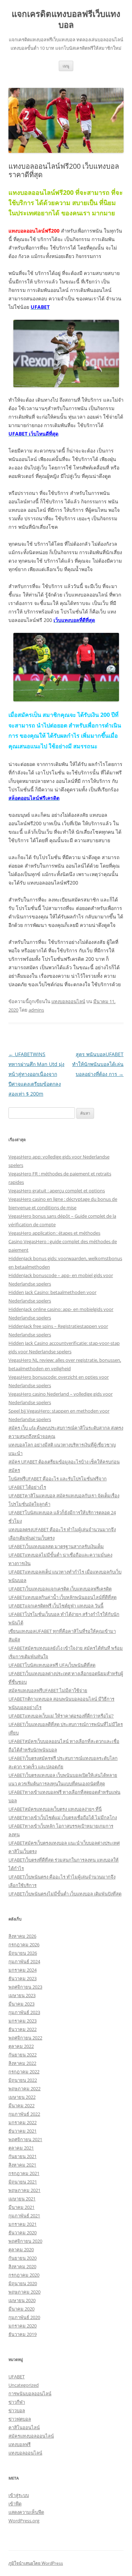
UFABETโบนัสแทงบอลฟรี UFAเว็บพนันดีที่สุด (52, 1665)
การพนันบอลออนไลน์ (30, 2394)
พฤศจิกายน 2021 (25, 2139)
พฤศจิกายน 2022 (25, 2038)
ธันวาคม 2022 (23, 2029)
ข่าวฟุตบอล (20, 2419)
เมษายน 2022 (22, 2097)
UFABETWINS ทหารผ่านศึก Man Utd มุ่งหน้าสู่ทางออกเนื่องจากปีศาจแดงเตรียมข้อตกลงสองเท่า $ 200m (36, 1074)
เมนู (66, 66)
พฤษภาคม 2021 (24, 2190)
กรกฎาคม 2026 (24, 1945)
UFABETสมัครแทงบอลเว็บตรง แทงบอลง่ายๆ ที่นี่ (55, 1809)
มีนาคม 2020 (21, 2309)
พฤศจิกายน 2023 (25, 1987)
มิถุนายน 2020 (23, 2283)
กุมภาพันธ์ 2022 (24, 2114)
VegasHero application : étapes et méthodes (54, 1233)
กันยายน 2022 (23, 2055)
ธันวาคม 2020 (23, 2233)
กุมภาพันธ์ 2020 (24, 2317)
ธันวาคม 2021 (23, 2131)
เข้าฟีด (15, 2504)
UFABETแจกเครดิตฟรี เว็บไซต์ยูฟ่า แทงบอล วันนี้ (56, 1606)
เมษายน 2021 (22, 2199)
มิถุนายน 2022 (23, 2080)
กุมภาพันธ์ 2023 (24, 2012)
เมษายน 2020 (22, 2300)
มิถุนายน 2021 (23, 2182)
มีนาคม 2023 (21, 2004)
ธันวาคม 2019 (23, 2334)
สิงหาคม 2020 (22, 2266)
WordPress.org (24, 2521)
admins (36, 1010)
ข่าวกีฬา (17, 2402)
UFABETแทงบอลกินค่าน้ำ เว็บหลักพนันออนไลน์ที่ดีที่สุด (62, 1597)
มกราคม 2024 (23, 1970)
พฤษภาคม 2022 (24, 2089)
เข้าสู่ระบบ (19, 2495)
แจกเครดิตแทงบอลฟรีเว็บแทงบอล (66, 19)
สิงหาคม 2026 (22, 1936)
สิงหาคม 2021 (22, 2165)
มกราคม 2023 (23, 2021)
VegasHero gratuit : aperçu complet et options (57, 1191)
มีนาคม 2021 (21, 2207)
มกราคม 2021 (23, 2224)
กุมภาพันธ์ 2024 (24, 1961)
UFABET (17, 2377)
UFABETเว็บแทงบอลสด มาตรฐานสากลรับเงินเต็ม (56, 1546)
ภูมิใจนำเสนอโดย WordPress (36, 2563)
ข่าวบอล (17, 2410)
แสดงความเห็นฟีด (26, 2512)
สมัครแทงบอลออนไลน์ (31, 2436)
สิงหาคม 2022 (22, 2063)
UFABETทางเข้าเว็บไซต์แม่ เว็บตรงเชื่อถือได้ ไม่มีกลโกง (63, 1817)
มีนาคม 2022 (21, 2105)
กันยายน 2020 (23, 2258)
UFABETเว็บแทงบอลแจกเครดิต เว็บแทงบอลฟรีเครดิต (60, 1589)
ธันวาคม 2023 (23, 1978)
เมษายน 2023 (22, 1995)
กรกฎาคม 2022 (24, 2072)
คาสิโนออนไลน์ (24, 2427)
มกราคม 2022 (23, 2122)
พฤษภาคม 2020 (24, 2292)
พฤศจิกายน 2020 (25, 2241)
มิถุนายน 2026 (23, 1953)
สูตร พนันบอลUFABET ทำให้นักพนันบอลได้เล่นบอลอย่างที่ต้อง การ (98, 1064)
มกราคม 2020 (23, 2326)
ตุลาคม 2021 (21, 2148)
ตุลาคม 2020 (21, 2249)
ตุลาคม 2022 (21, 2046)
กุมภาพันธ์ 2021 (24, 2216)
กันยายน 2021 (23, 2156)
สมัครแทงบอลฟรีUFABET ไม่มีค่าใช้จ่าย (48, 1690)
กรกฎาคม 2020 (24, 2275)
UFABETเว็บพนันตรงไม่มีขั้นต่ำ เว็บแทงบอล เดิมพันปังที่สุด (65, 1894)
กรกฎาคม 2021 (24, 2173)
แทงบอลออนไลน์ (68, 1001)
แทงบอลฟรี (20, 2444)
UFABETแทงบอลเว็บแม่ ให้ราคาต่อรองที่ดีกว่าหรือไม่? (61, 1716)
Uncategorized (24, 2385)
